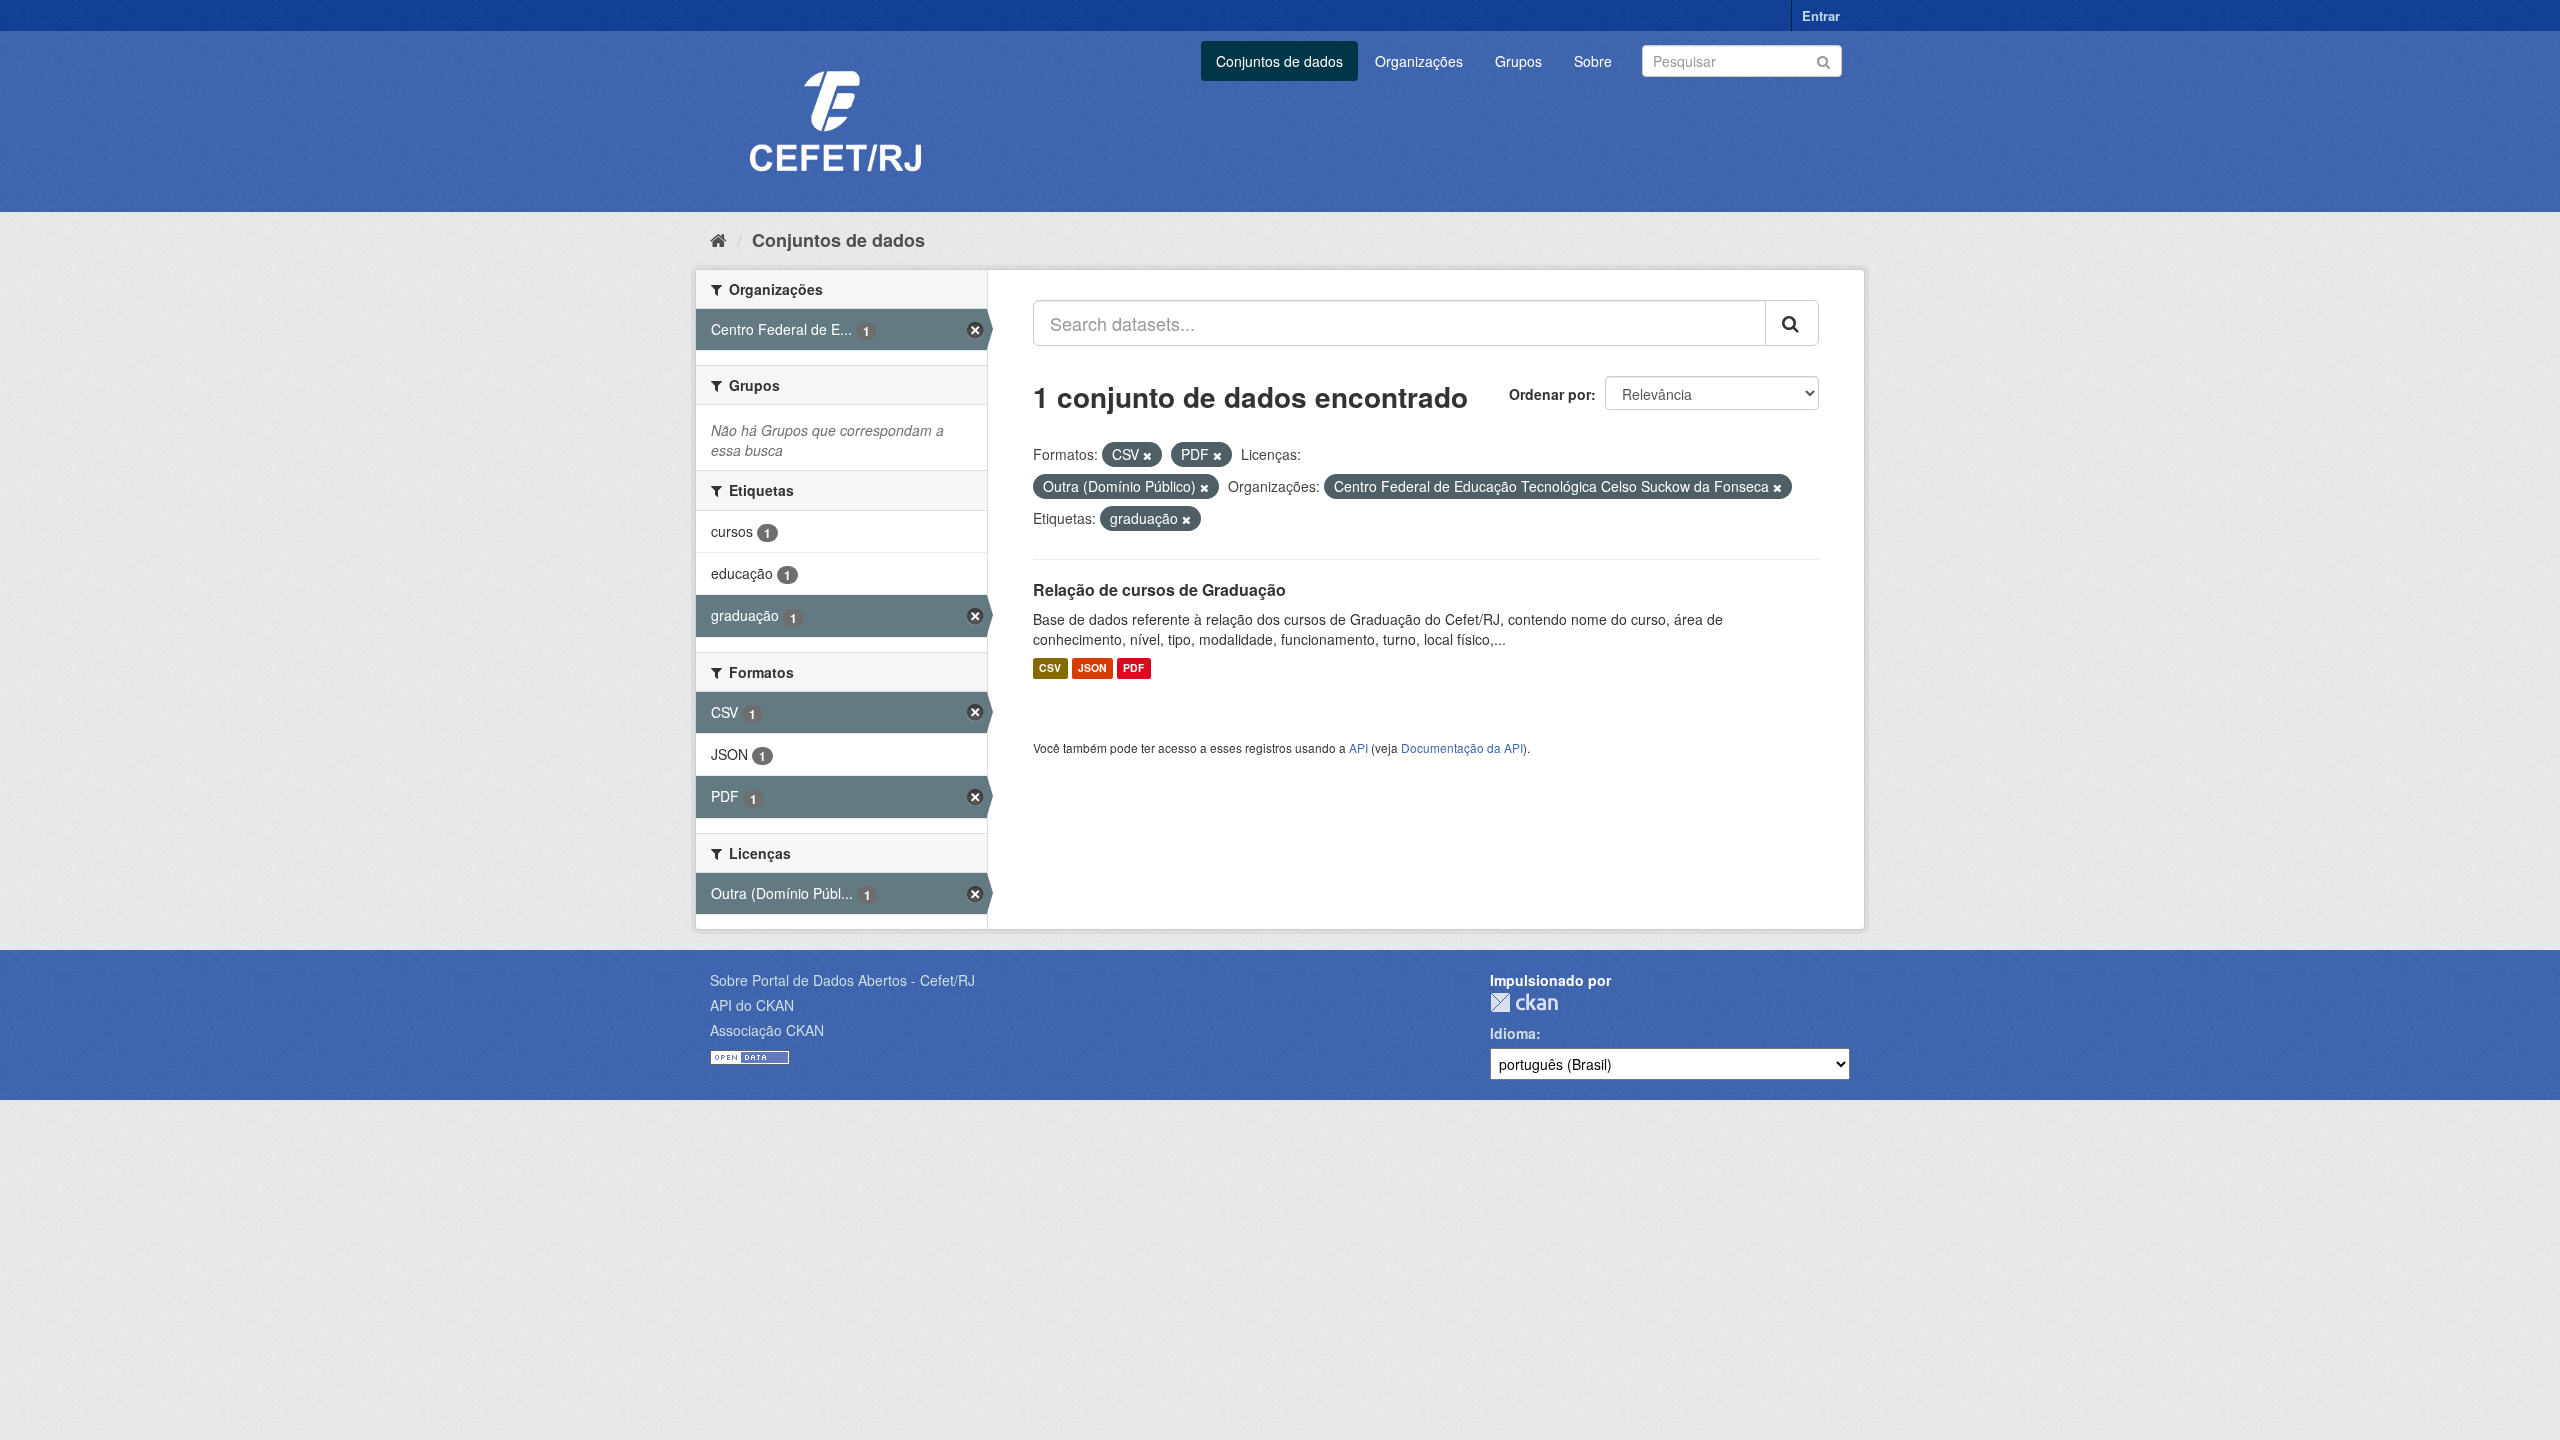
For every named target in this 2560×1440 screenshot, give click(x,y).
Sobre (1593, 61)
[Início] (718, 239)
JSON (1092, 668)
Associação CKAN (767, 1030)
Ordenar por (1550, 394)
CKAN (1524, 1002)
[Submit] (1823, 59)
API (1358, 747)
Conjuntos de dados (1279, 61)
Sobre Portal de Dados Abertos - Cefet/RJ (842, 980)
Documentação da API (1462, 747)
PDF (1133, 668)
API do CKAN (752, 1005)
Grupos (1518, 61)
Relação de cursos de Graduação (1159, 589)
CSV (1050, 668)
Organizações (1419, 61)
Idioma (1513, 1033)
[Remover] (1147, 455)
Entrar (1821, 15)
